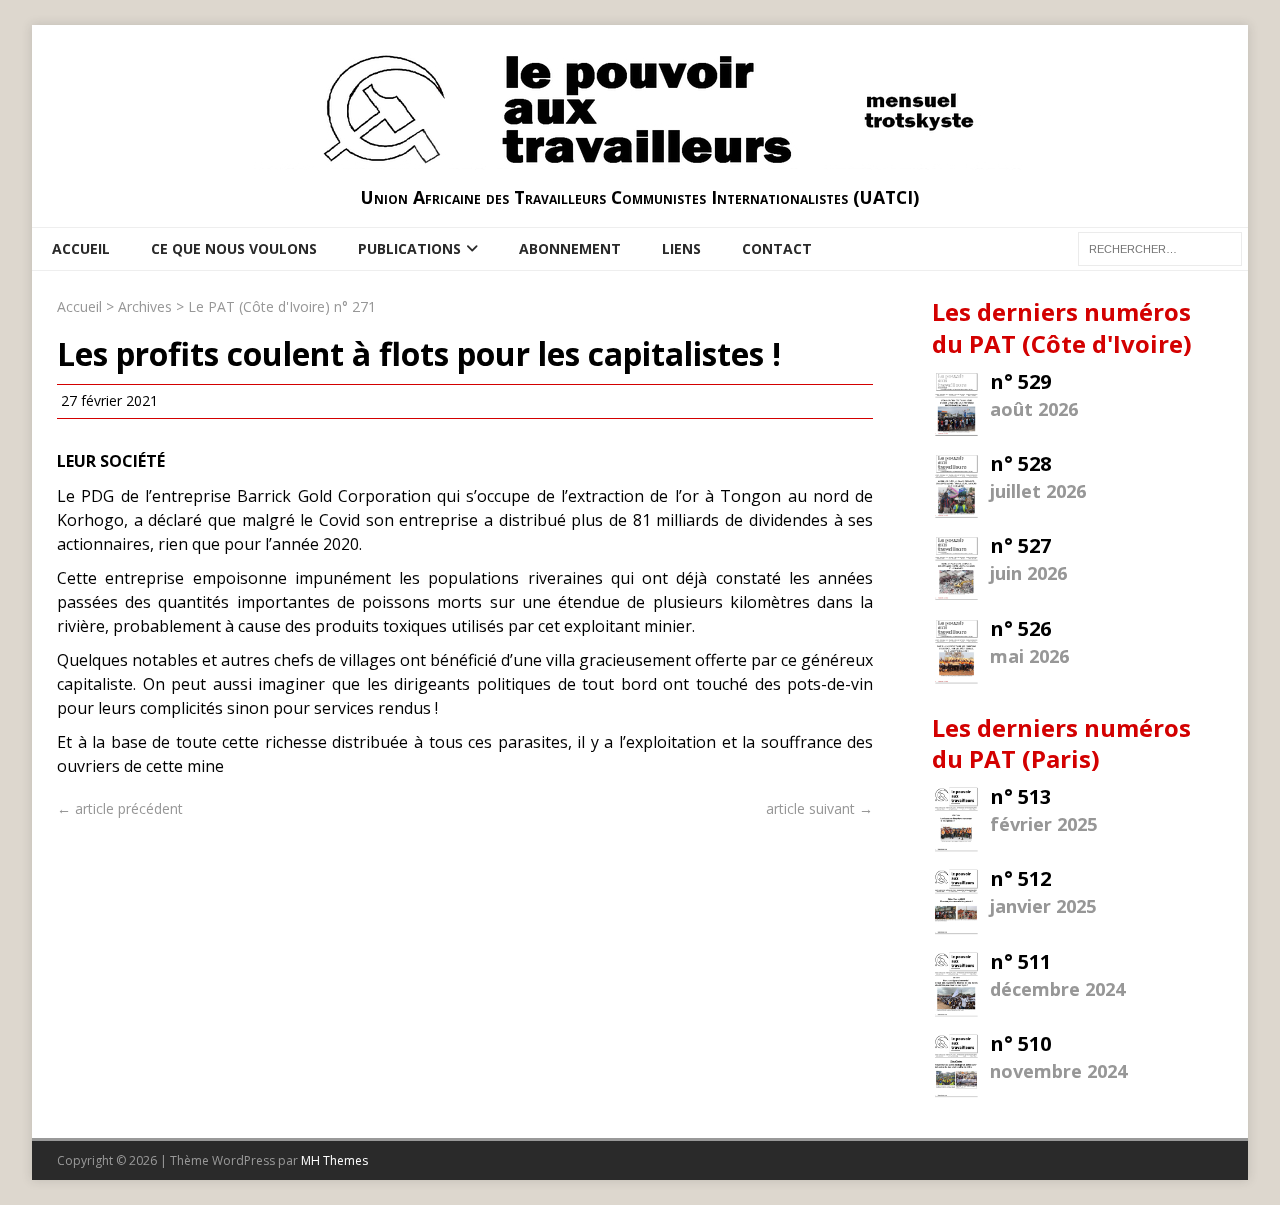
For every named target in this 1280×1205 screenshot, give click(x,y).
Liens (681, 248)
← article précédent (120, 808)
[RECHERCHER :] (1160, 247)
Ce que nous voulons (234, 248)
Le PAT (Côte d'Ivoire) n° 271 (282, 306)
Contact (777, 248)
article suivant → (819, 808)
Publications (409, 248)
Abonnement (570, 248)
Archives (145, 306)
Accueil (81, 248)
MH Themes (334, 1160)
